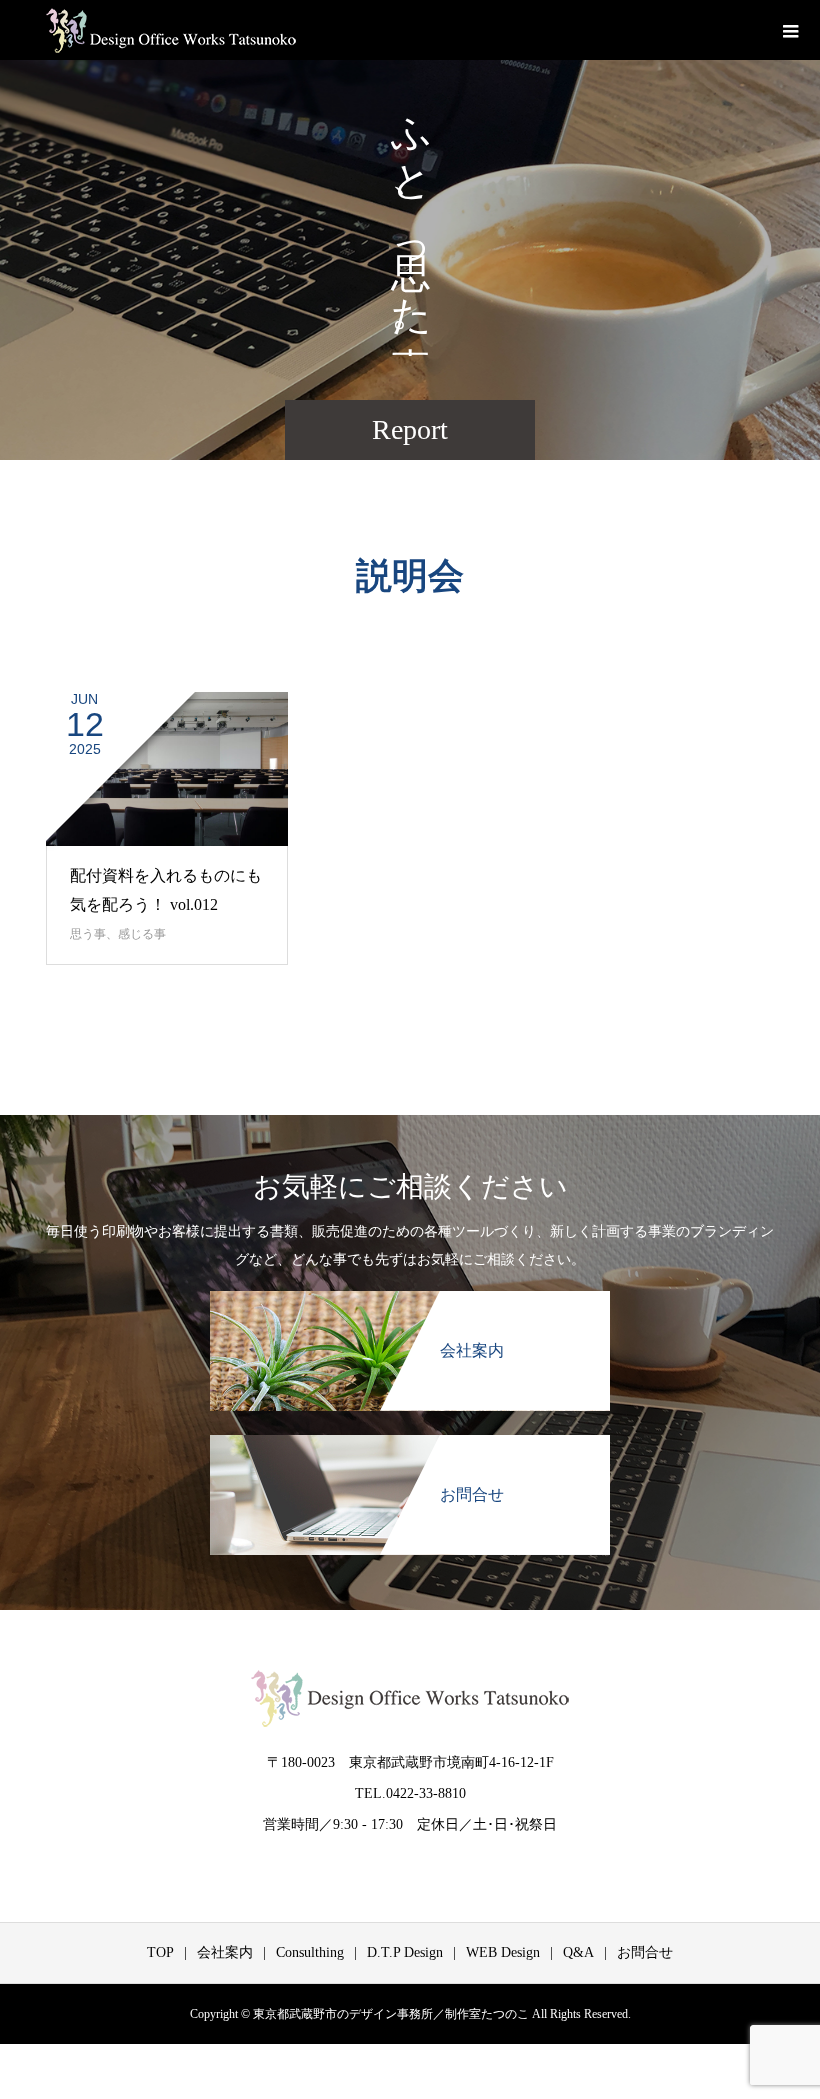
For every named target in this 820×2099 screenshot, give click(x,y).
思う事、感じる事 (118, 934)
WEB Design (503, 1952)
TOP (160, 1952)
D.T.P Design (405, 1952)
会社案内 (225, 1952)
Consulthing (310, 1952)
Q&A (578, 1952)
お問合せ (645, 1952)
